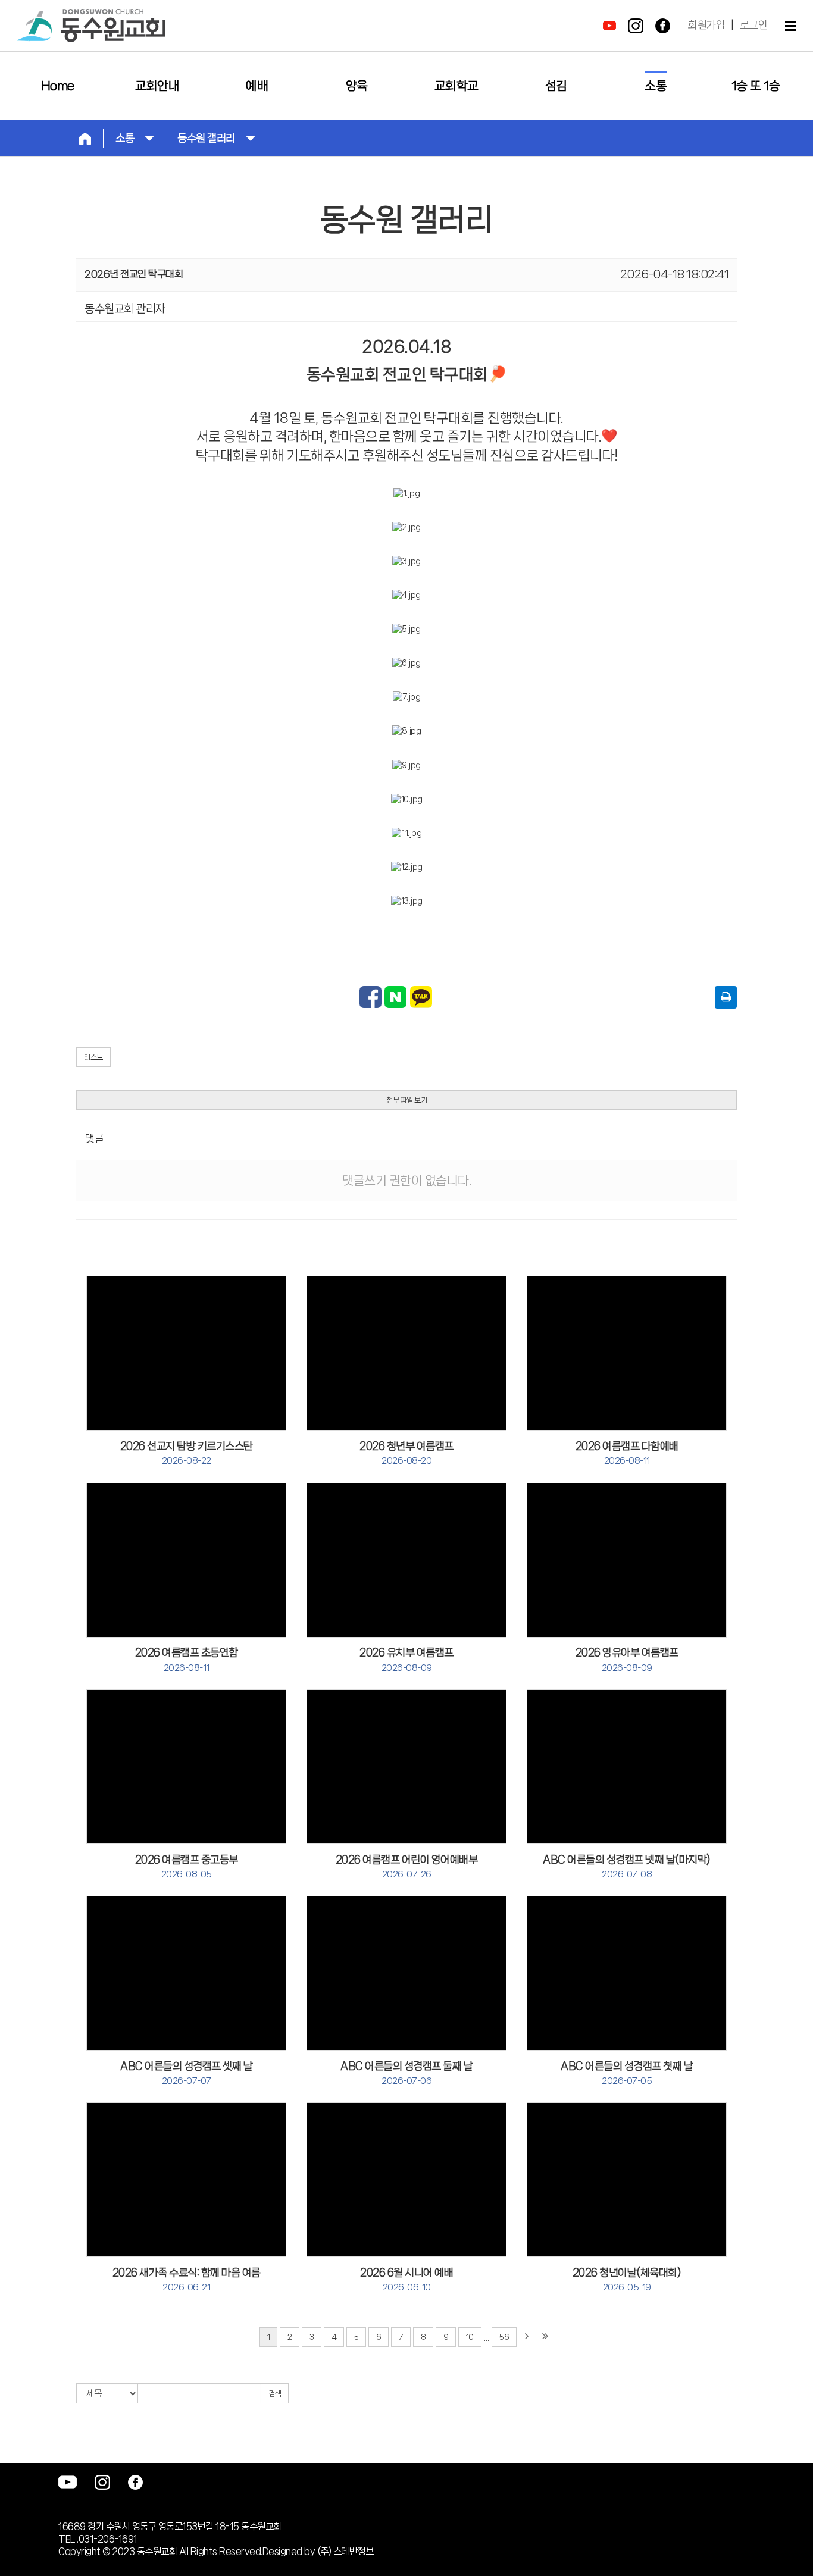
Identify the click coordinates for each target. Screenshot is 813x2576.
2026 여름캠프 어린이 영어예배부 (407, 1867)
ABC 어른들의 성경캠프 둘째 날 (406, 2073)
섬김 (556, 86)
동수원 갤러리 (206, 138)
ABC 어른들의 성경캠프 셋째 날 (186, 2073)
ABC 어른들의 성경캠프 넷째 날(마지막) (627, 1867)
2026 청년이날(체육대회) (627, 2280)
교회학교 (456, 86)
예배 (257, 86)
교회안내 (157, 86)
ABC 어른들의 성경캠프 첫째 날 (627, 2073)
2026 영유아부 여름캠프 (627, 1660)
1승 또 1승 (756, 86)
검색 (275, 2394)
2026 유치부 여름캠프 (406, 1660)
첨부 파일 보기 (406, 1100)
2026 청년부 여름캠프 (406, 1453)
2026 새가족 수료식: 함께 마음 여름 (187, 2280)
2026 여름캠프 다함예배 (627, 1453)
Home (58, 86)
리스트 (93, 1057)
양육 (357, 86)
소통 (656, 86)
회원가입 (706, 25)
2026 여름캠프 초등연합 (187, 1660)
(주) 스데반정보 (345, 2551)
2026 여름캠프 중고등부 (187, 1867)
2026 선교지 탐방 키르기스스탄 (187, 1453)
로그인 (754, 25)
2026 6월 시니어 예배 (406, 2280)
